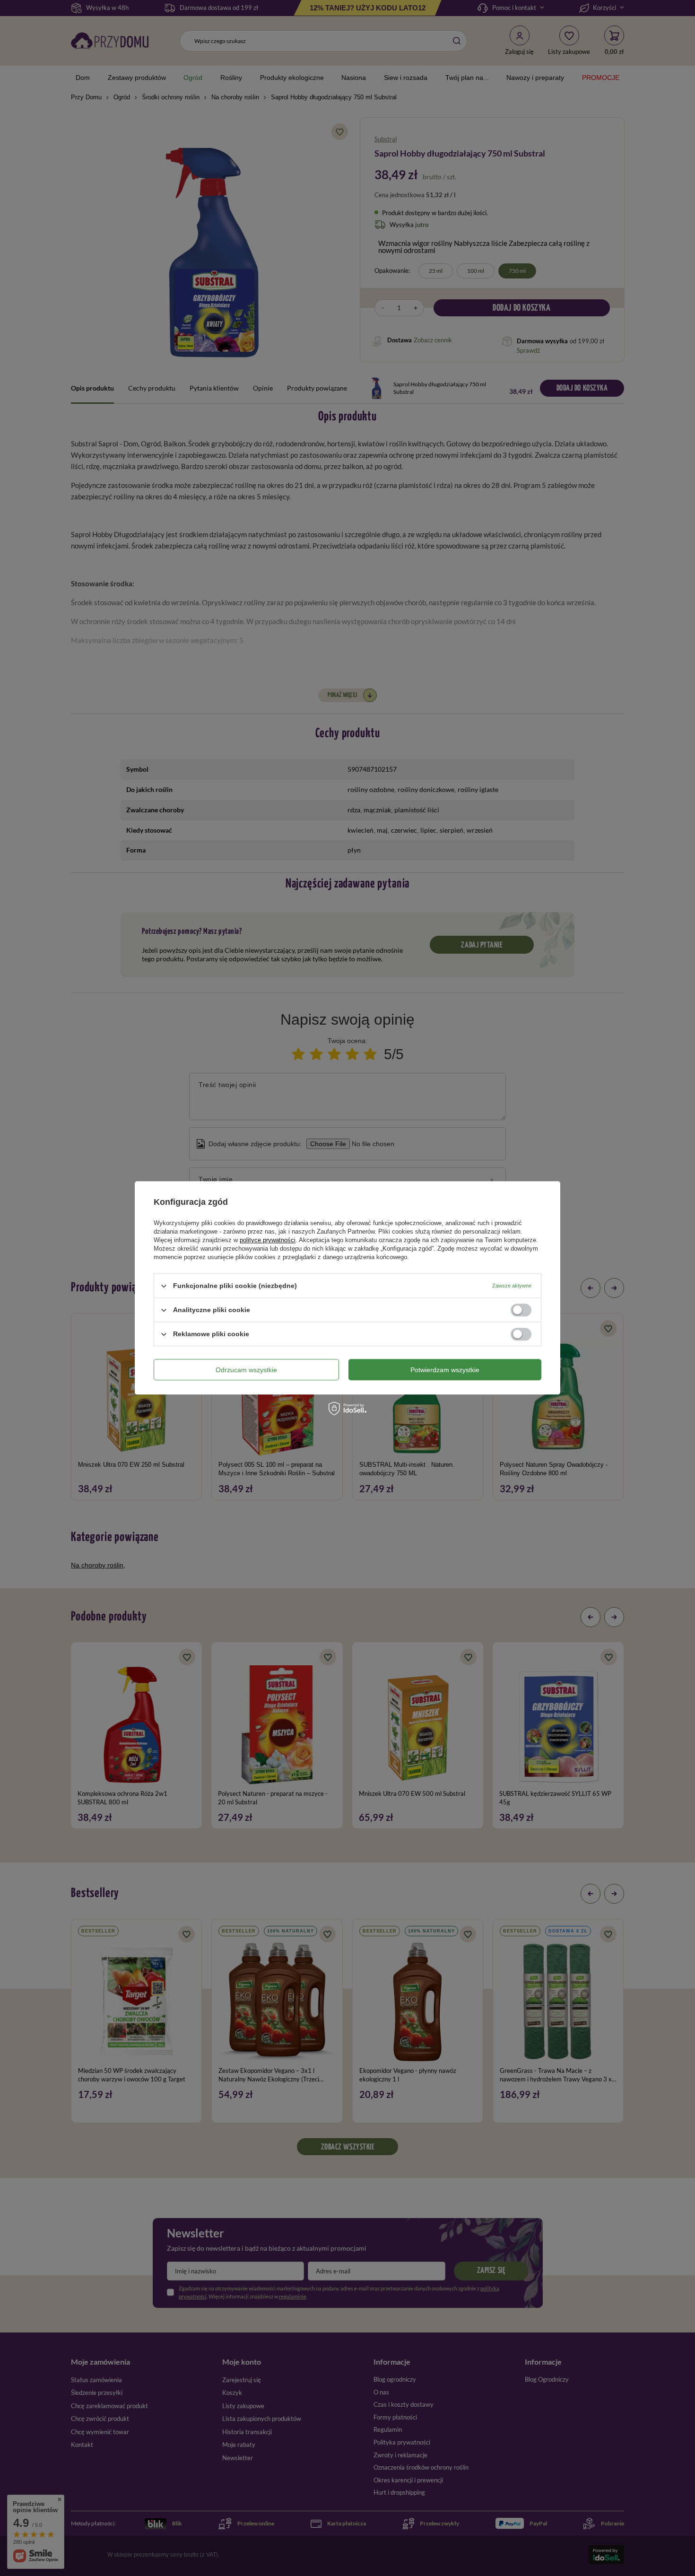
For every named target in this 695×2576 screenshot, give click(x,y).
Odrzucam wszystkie (246, 1370)
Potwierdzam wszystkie (445, 1370)
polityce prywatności (268, 1240)
